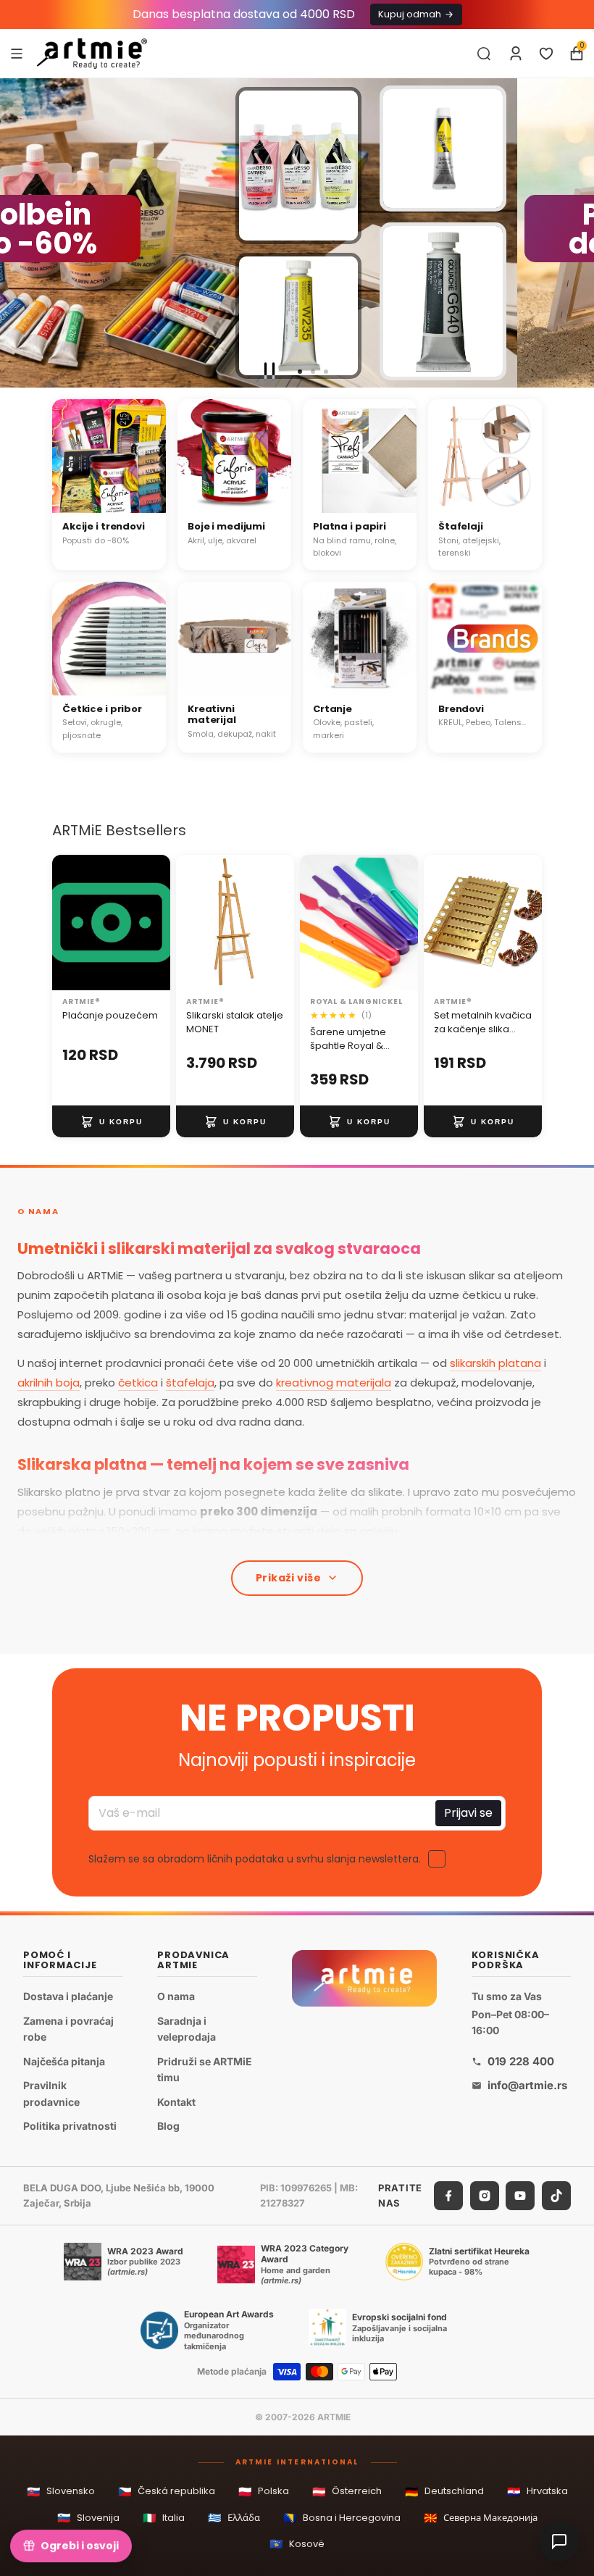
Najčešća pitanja (64, 2061)
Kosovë (297, 2544)
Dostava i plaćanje (68, 1996)
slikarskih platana (495, 1363)
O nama (176, 1996)
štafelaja (190, 1383)
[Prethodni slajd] (17, 233)
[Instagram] (485, 2196)
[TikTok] (556, 2196)
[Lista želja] (546, 54)
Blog (168, 2126)
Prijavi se (468, 1813)
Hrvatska (537, 2492)
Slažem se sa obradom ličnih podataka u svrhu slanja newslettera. (255, 1859)
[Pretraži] (484, 54)
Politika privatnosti (70, 2126)
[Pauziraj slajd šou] (269, 372)
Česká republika (167, 2492)
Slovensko (61, 2492)
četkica (138, 1383)
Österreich (347, 2492)
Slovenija (88, 2518)
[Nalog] (516, 54)
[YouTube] (520, 2196)
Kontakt (176, 2102)
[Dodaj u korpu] (111, 1121)
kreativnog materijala (334, 1383)
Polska (264, 2492)
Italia (164, 2518)
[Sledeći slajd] (577, 233)
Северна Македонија (481, 2518)
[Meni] (17, 53)
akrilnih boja (49, 1383)
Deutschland (444, 2492)
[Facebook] (448, 2196)
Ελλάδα (234, 2518)
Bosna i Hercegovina (342, 2518)
